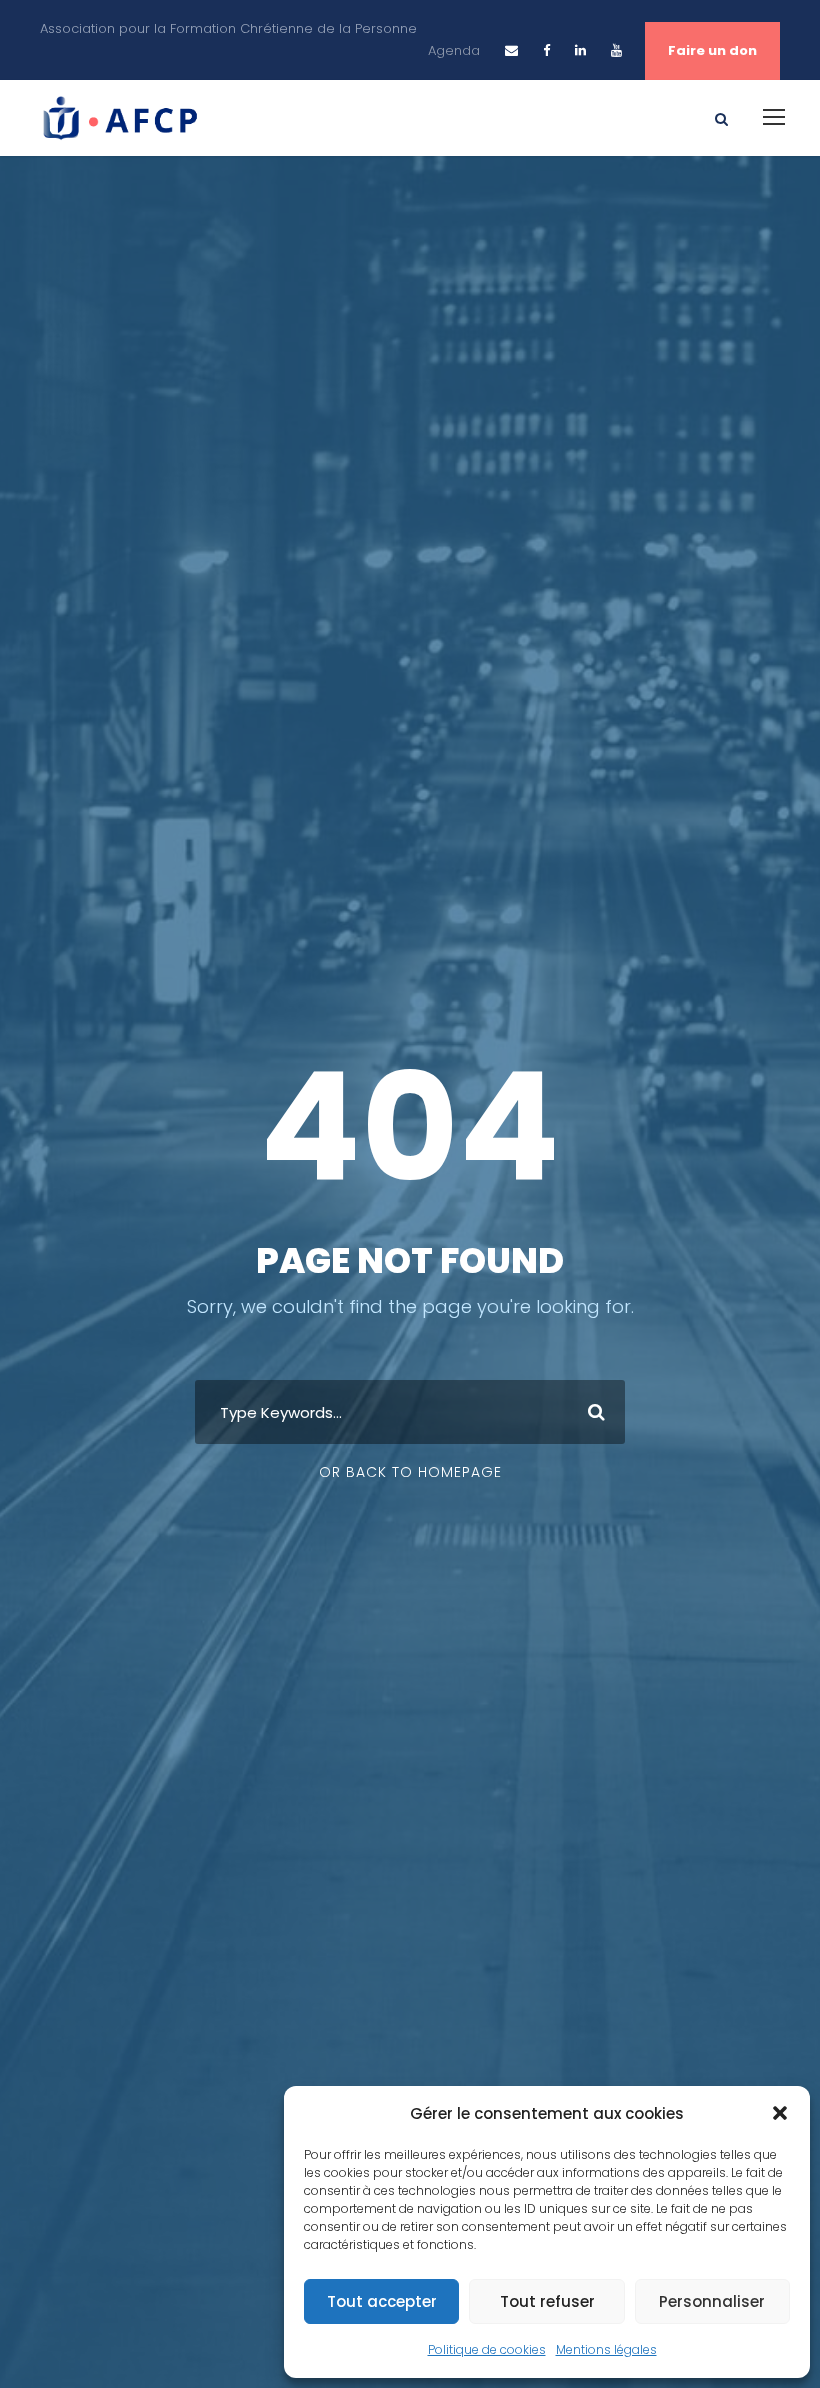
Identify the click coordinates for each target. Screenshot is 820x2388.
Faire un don (712, 50)
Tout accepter (382, 2301)
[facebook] (546, 50)
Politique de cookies (487, 2349)
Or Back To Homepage (410, 1472)
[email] (511, 50)
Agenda (454, 50)
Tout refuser (547, 2301)
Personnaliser (712, 2301)
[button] (780, 2113)
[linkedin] (580, 50)
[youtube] (616, 50)
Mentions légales (606, 2349)
